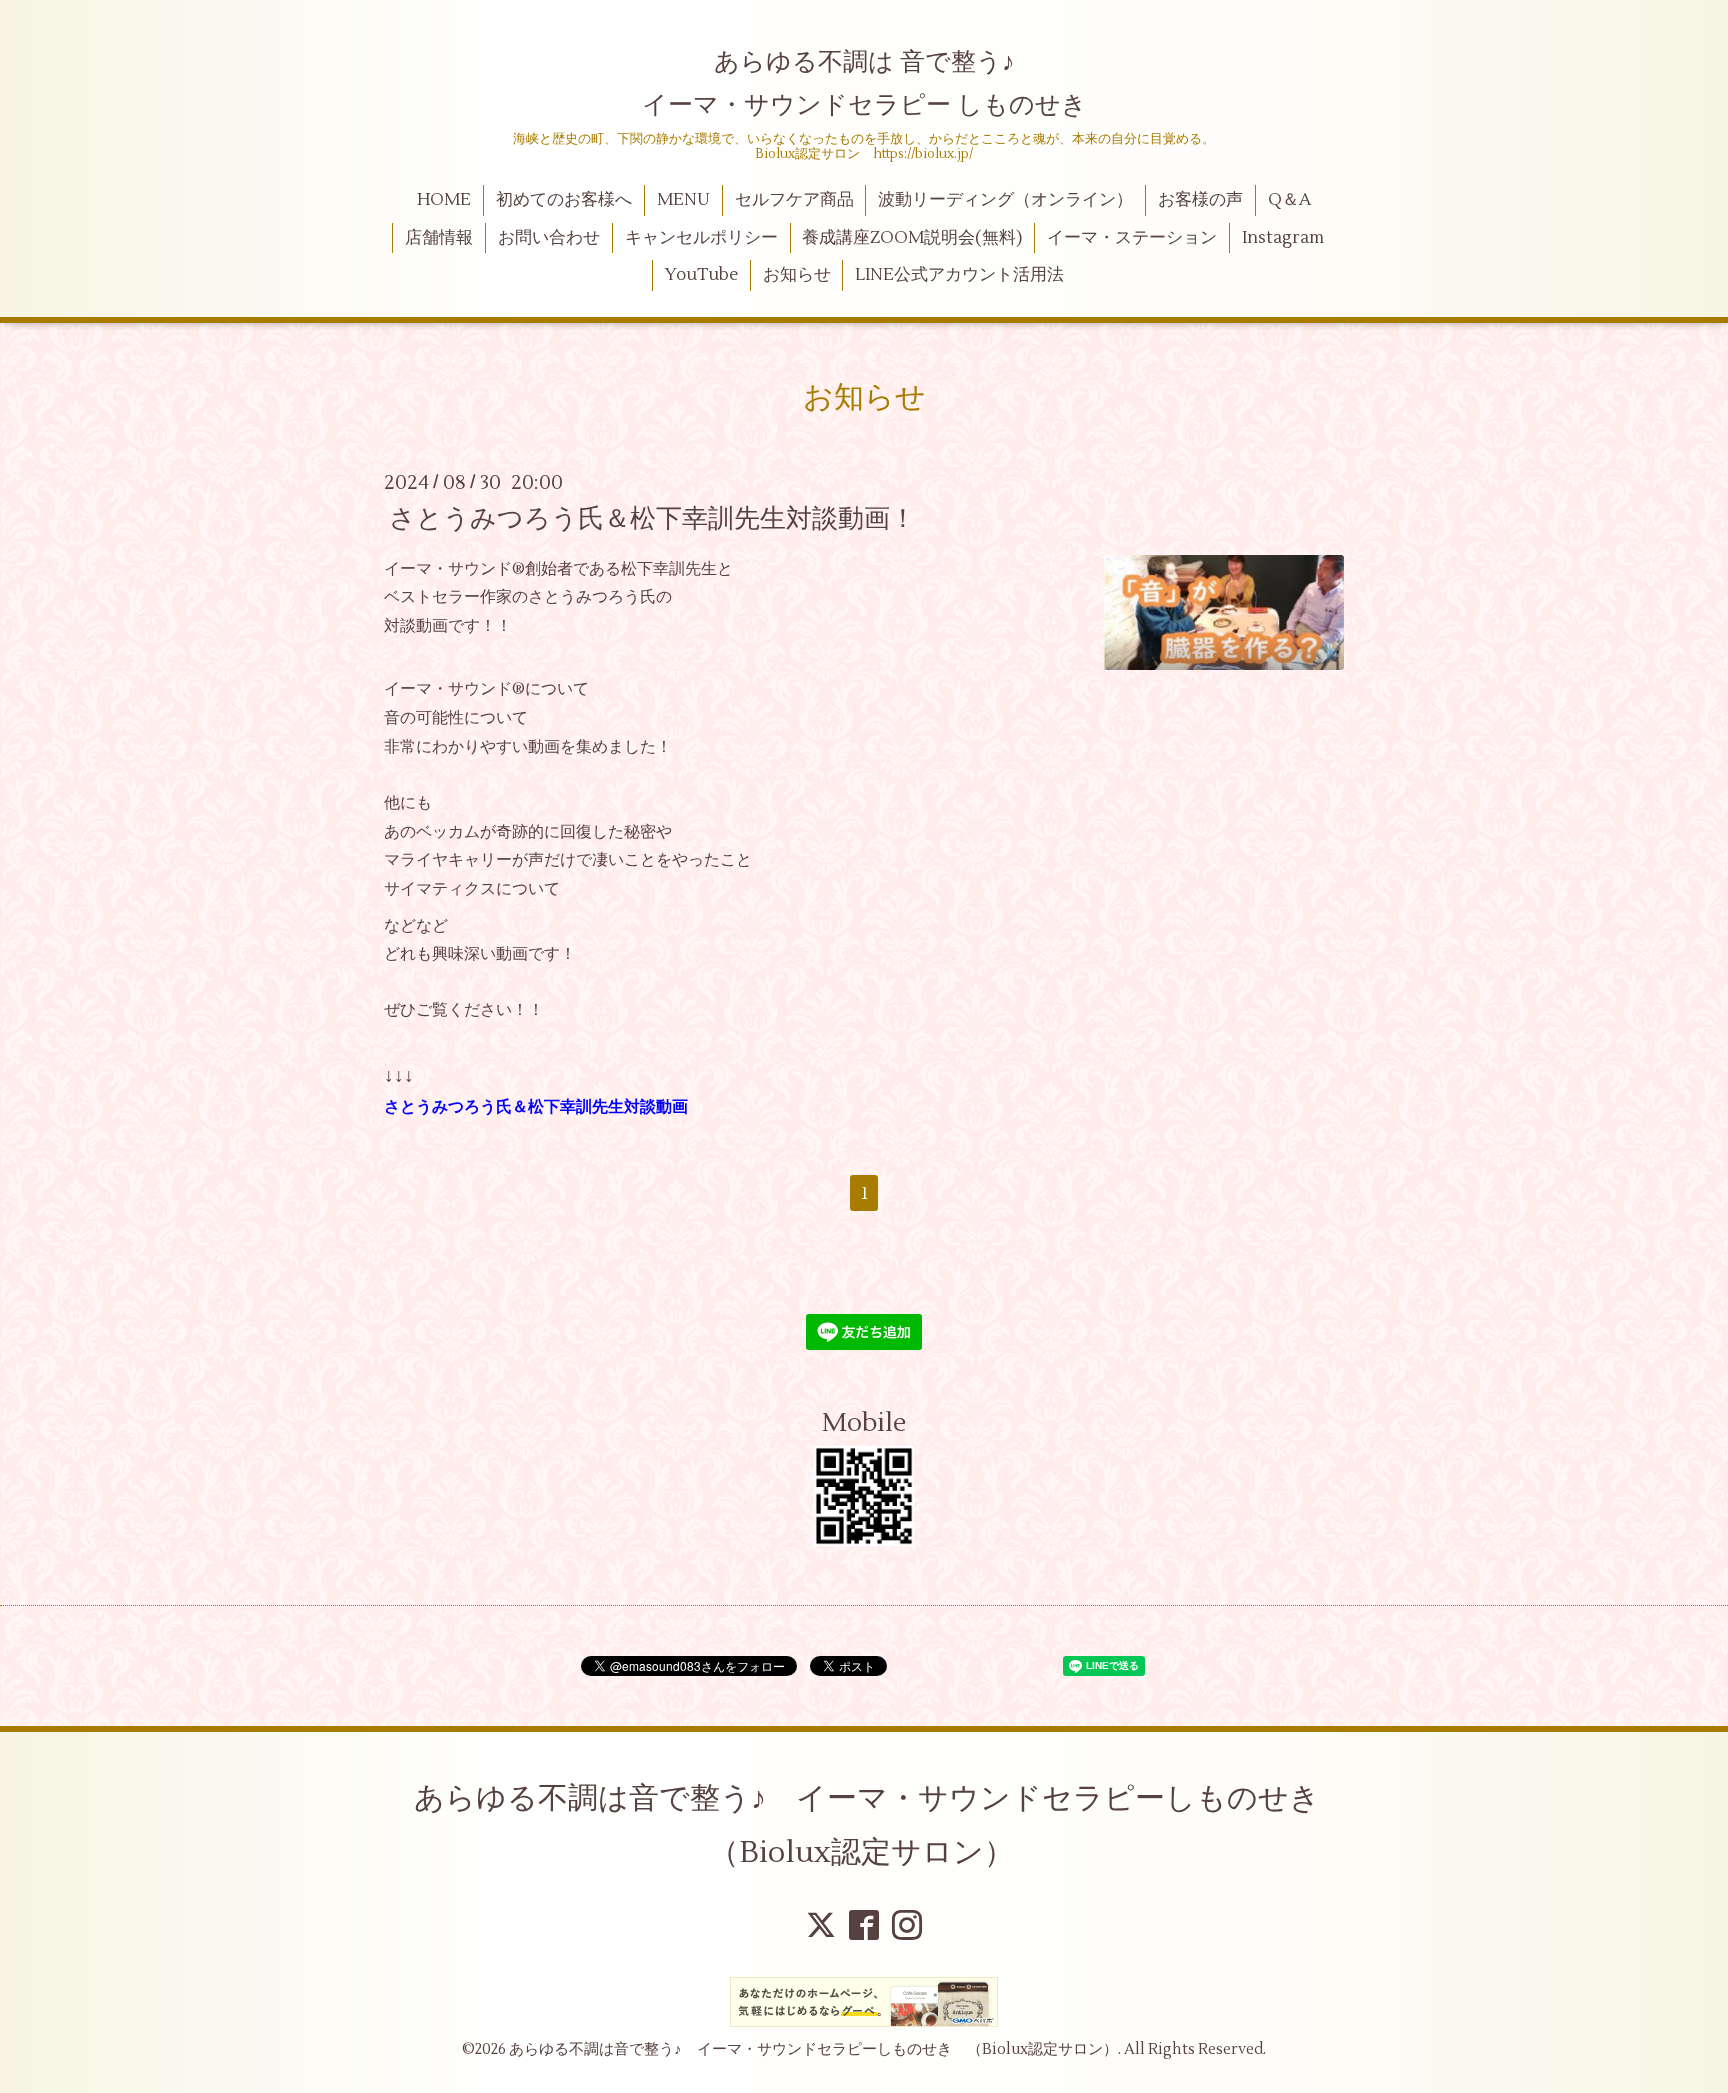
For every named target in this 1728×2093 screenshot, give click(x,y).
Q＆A (1289, 200)
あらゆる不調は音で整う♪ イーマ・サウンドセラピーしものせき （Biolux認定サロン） (882, 1825)
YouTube (701, 275)
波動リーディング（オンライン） (1005, 200)
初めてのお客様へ (564, 200)
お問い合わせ (549, 238)
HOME (444, 200)
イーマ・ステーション (1132, 238)
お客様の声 (1200, 200)
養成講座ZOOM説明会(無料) (912, 238)
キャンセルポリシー (701, 238)
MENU (683, 200)
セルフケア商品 (794, 200)
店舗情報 (439, 238)
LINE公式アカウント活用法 (959, 275)
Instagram (1283, 238)
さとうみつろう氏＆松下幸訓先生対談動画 (536, 1107)
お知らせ (797, 275)
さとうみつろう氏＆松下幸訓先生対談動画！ (652, 518)
